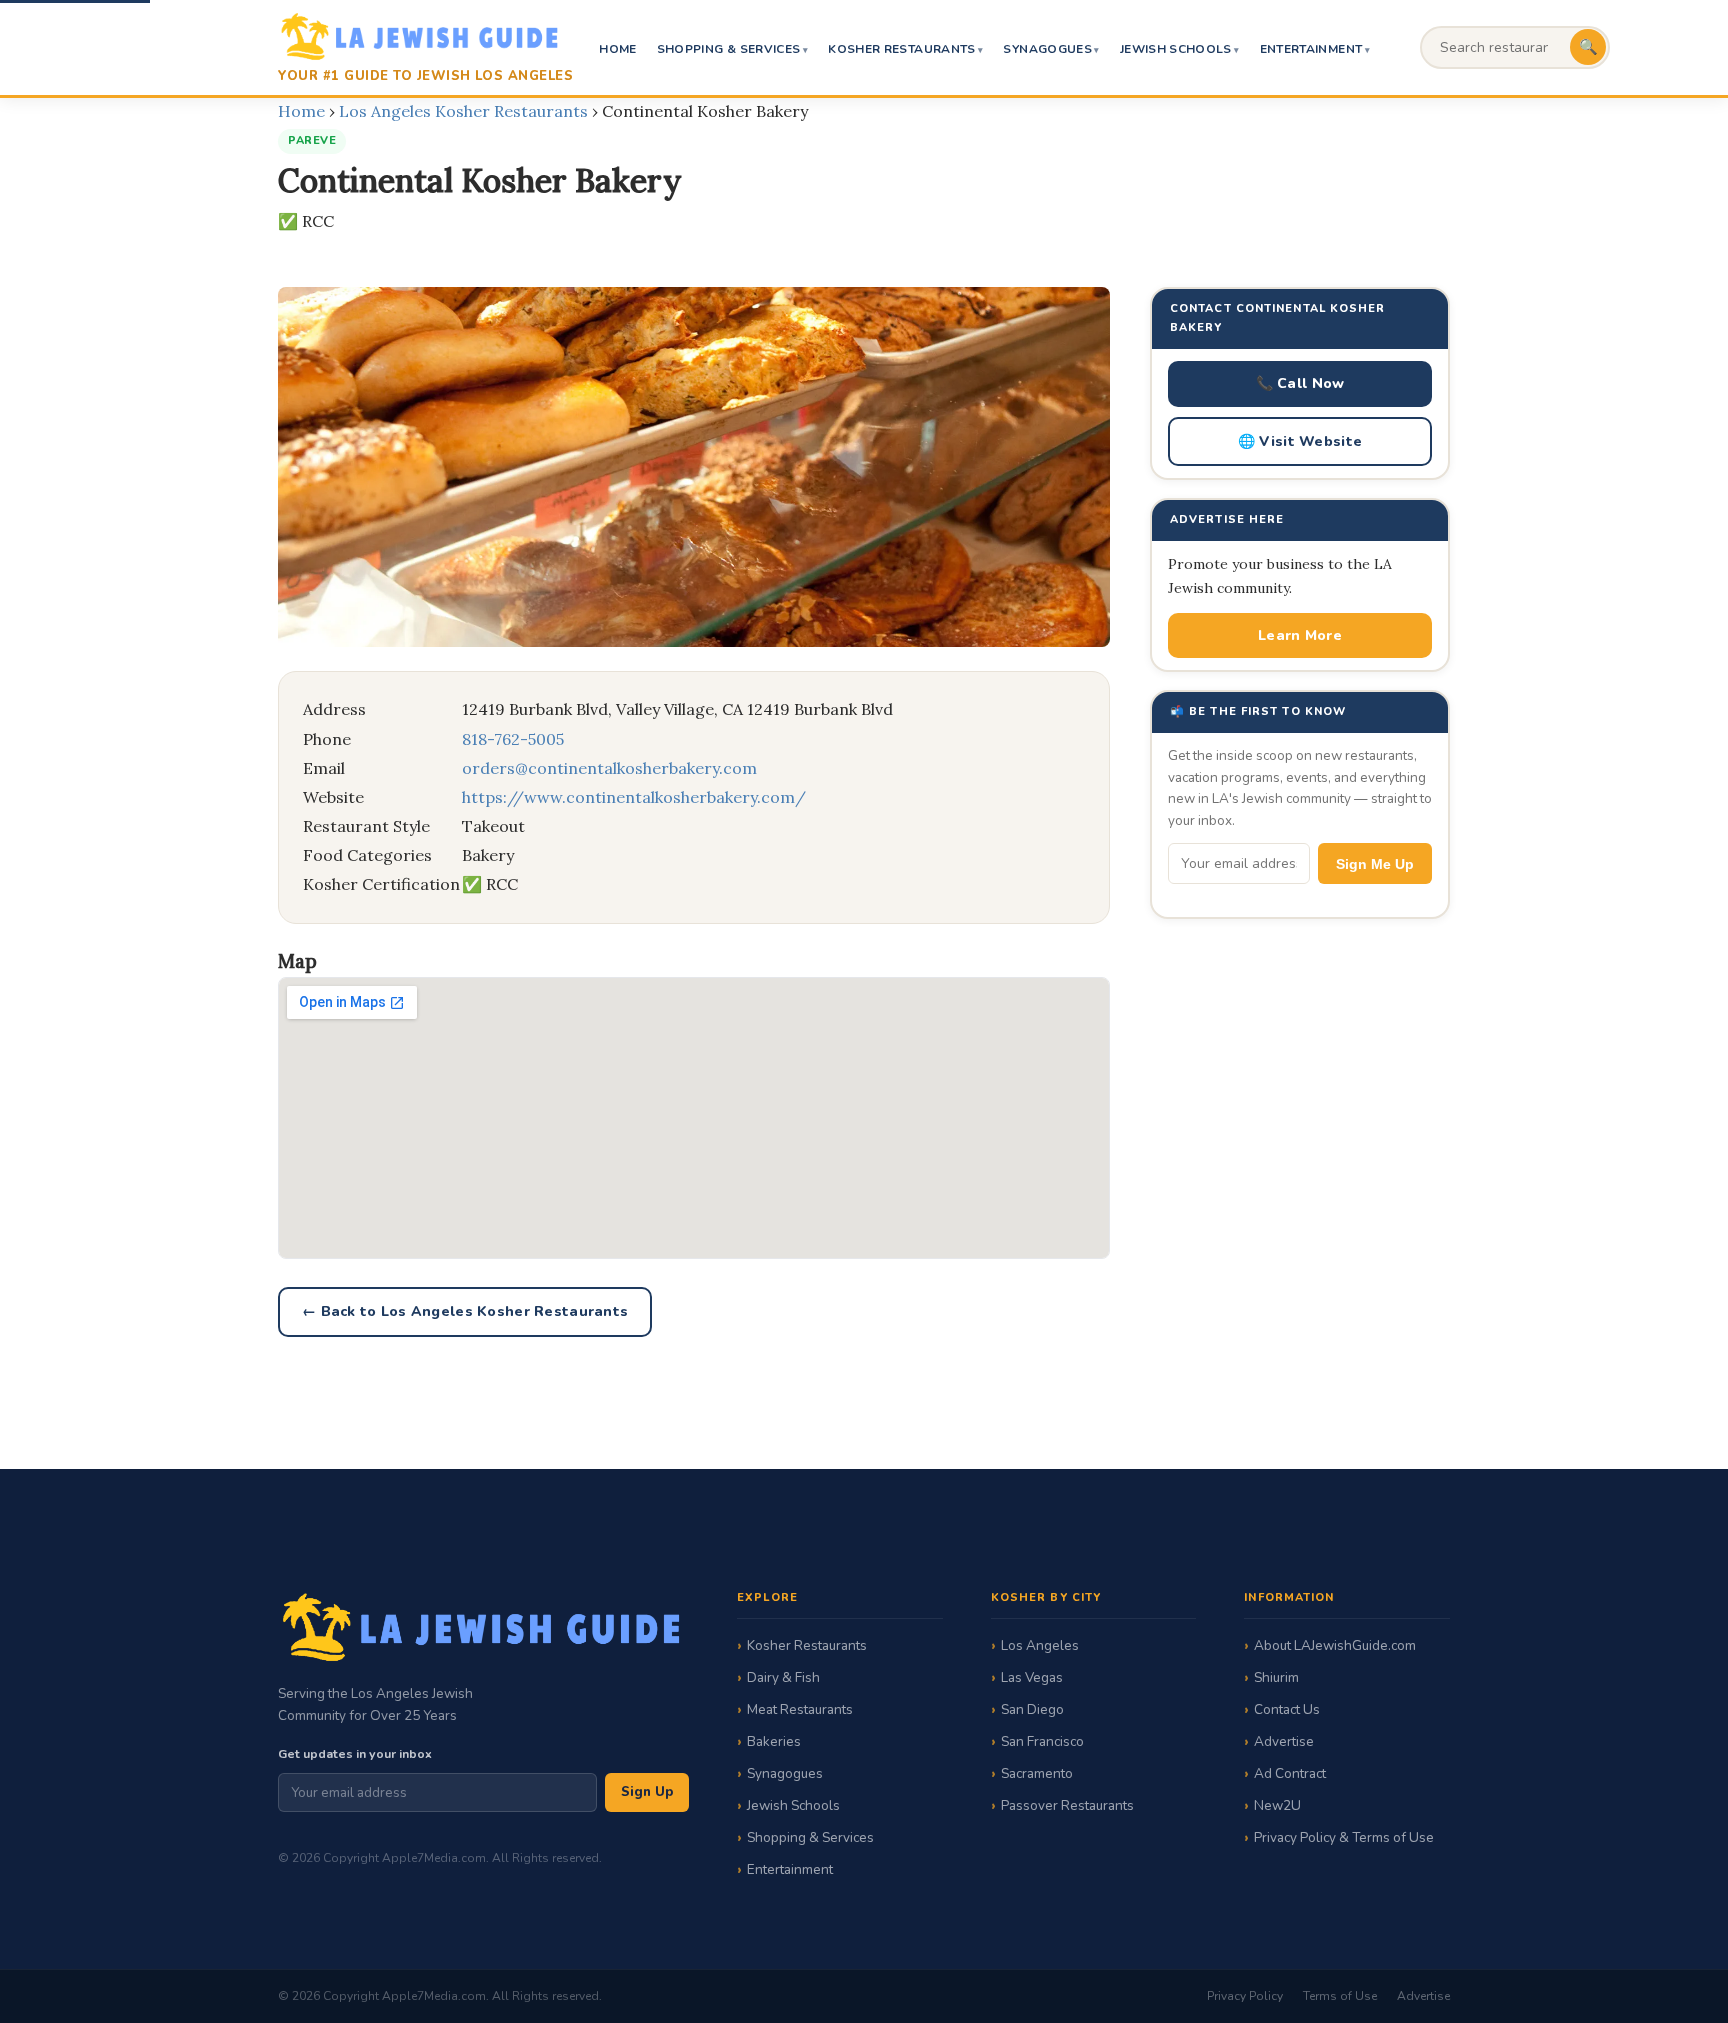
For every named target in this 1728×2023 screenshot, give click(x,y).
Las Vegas (1032, 1677)
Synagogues (1047, 49)
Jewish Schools (1176, 49)
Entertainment (1311, 49)
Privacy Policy (1245, 1996)
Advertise (1284, 1741)
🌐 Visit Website (1300, 441)
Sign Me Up (1375, 864)
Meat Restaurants (800, 1709)
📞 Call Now (1300, 383)
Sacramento (1037, 1773)
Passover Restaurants (1067, 1805)
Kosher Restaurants (901, 49)
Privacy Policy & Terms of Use (1344, 1837)
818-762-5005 (513, 739)
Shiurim (1276, 1677)
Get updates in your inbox (355, 1753)
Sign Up (647, 1792)
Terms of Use (1340, 1996)
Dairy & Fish (783, 1677)
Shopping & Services (729, 49)
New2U (1277, 1805)
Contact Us (1287, 1709)
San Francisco (1042, 1741)
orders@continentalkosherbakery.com (609, 768)
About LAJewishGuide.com (1335, 1645)
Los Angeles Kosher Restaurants (463, 111)
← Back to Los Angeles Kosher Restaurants (465, 1311)
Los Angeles (1040, 1645)
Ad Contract (1290, 1773)
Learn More (1300, 635)
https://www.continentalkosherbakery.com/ (634, 797)
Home (617, 49)
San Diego (1032, 1709)
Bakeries (774, 1741)
